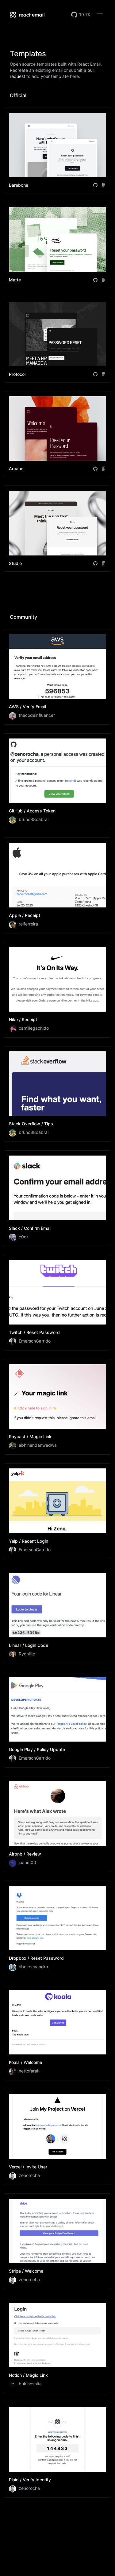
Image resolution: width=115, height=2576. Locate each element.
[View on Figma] (104, 185)
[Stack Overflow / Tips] (57, 1094)
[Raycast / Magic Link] (57, 1407)
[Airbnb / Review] (57, 1824)
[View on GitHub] (95, 185)
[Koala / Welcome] (57, 2033)
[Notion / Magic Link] (57, 2345)
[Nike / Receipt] (57, 990)
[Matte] (57, 245)
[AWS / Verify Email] (57, 677)
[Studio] (57, 528)
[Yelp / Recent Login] (57, 1511)
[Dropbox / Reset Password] (57, 1928)
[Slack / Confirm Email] (57, 1198)
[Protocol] (57, 340)
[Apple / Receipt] (57, 885)
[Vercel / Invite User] (57, 2137)
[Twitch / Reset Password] (57, 1303)
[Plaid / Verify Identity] (57, 2450)
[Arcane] (57, 434)
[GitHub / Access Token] (57, 781)
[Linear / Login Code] (57, 1616)
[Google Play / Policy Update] (57, 1720)
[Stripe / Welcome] (57, 2241)
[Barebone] (57, 150)
